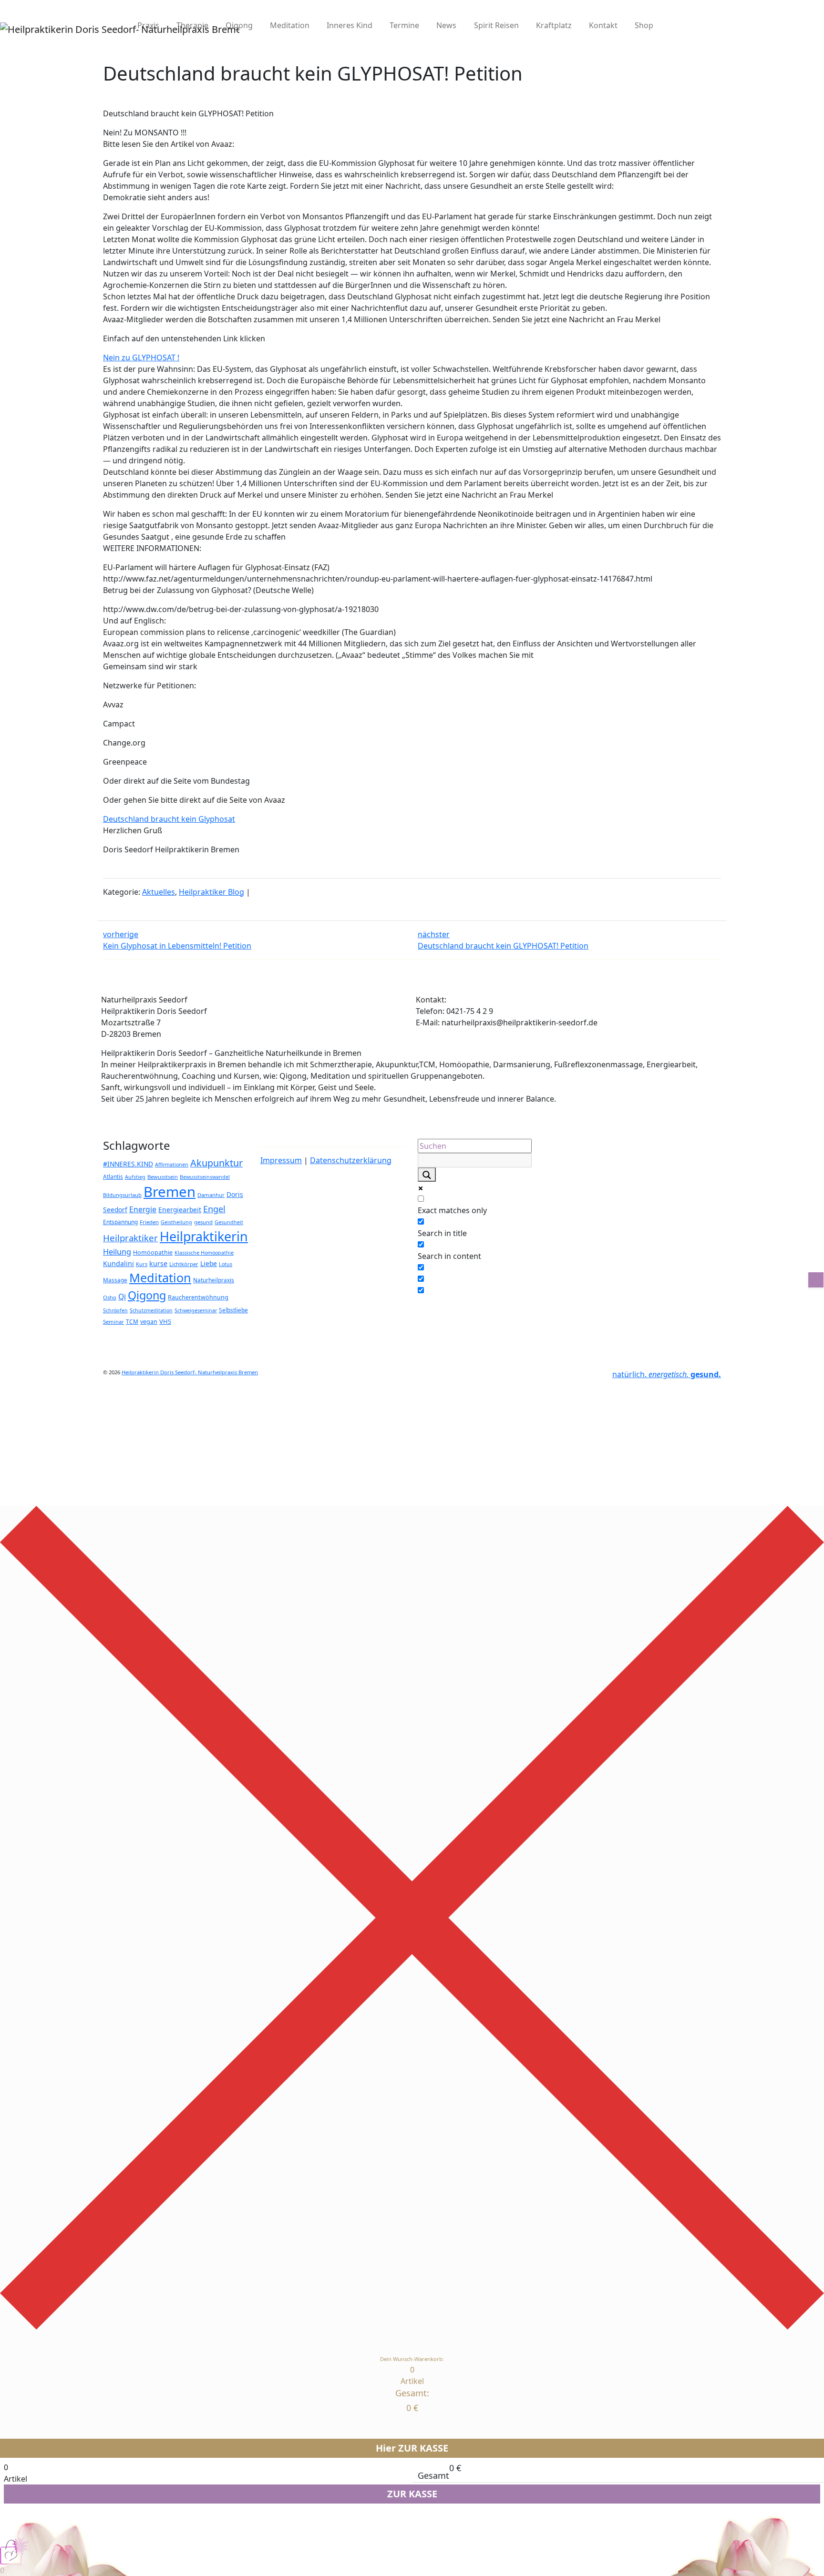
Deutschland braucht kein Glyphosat (169, 819)
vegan (149, 1322)
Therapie (192, 25)
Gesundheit (229, 1222)
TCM (132, 1321)
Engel (214, 1209)
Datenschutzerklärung (351, 1160)
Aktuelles (159, 892)
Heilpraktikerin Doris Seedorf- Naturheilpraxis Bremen (190, 1372)
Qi (122, 1297)
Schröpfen (115, 1310)
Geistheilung (176, 1222)
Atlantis (113, 1176)
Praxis (148, 25)
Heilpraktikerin (204, 1236)
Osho (110, 1297)
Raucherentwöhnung (198, 1297)
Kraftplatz (554, 25)
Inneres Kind (350, 25)
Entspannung (120, 1222)
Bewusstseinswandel (205, 1177)
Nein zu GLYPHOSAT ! (141, 358)
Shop (644, 25)
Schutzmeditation (151, 1310)
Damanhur (211, 1195)
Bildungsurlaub (122, 1195)
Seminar (113, 1322)
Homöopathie (153, 1252)
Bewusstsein (163, 1177)
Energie (143, 1209)
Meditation (290, 25)
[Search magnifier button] (427, 1175)
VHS (165, 1321)
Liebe (209, 1263)
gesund (203, 1222)
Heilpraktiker (130, 1238)
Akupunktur (216, 1163)
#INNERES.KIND (128, 1164)
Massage (115, 1280)
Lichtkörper (184, 1264)
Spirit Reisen (496, 25)
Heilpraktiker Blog (211, 892)
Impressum (281, 1160)
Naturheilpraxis (214, 1280)
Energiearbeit (180, 1210)
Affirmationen (172, 1165)
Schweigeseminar (196, 1310)
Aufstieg (135, 1177)
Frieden (149, 1222)
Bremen (170, 1192)
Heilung (117, 1252)
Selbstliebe (233, 1310)
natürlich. (667, 1374)
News (446, 25)
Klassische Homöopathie (204, 1253)
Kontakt (603, 25)
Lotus (226, 1264)
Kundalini (118, 1263)
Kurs (142, 1264)
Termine (404, 25)
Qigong (239, 25)
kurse (158, 1263)
